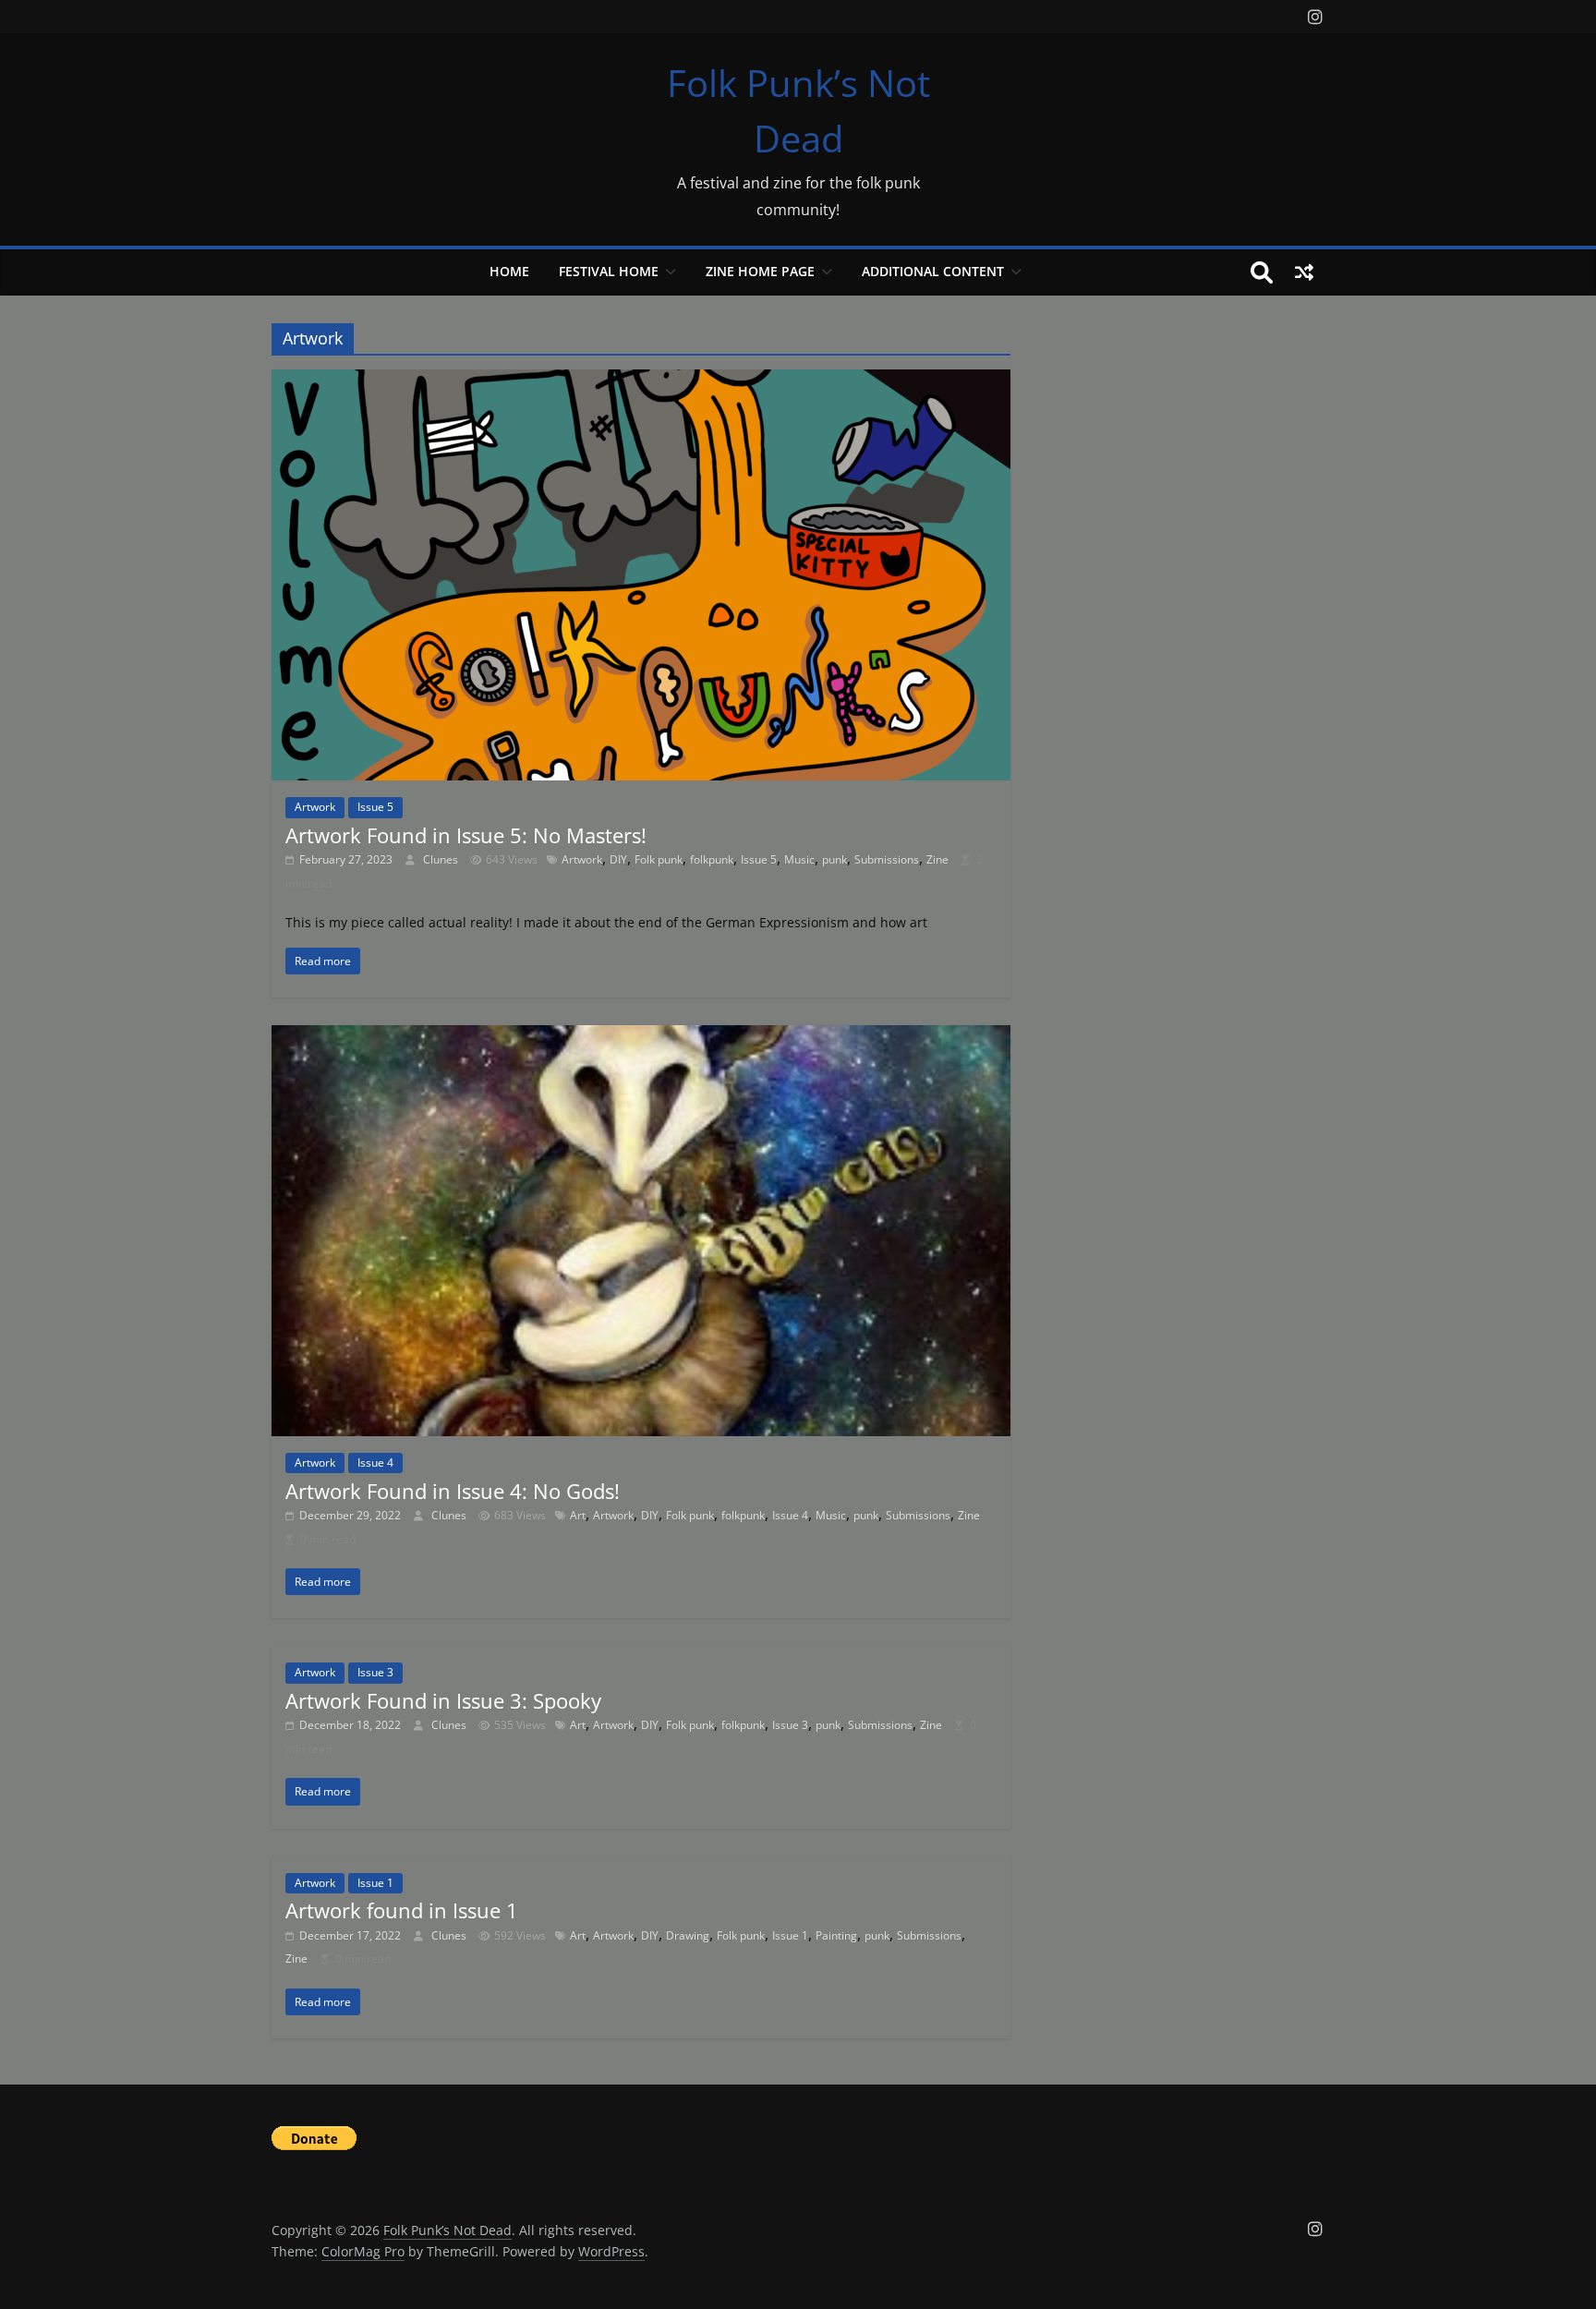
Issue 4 (375, 1463)
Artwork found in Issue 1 (402, 1910)
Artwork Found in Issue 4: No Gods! (453, 1491)
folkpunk (712, 859)
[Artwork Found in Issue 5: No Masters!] (641, 381)
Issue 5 (375, 807)
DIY (618, 859)
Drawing (688, 1935)
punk (834, 859)
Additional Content (933, 271)
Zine (937, 859)
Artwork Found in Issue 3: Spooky (443, 1700)
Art (578, 1515)
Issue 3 (375, 1672)
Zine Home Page (760, 271)
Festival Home (609, 271)
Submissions (887, 859)
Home (509, 271)
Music (799, 859)
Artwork (315, 807)
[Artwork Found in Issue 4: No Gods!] (641, 1036)
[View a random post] (1304, 272)
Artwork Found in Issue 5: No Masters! (466, 835)
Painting (836, 1935)
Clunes (442, 859)
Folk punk (659, 859)
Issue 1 (375, 1883)
